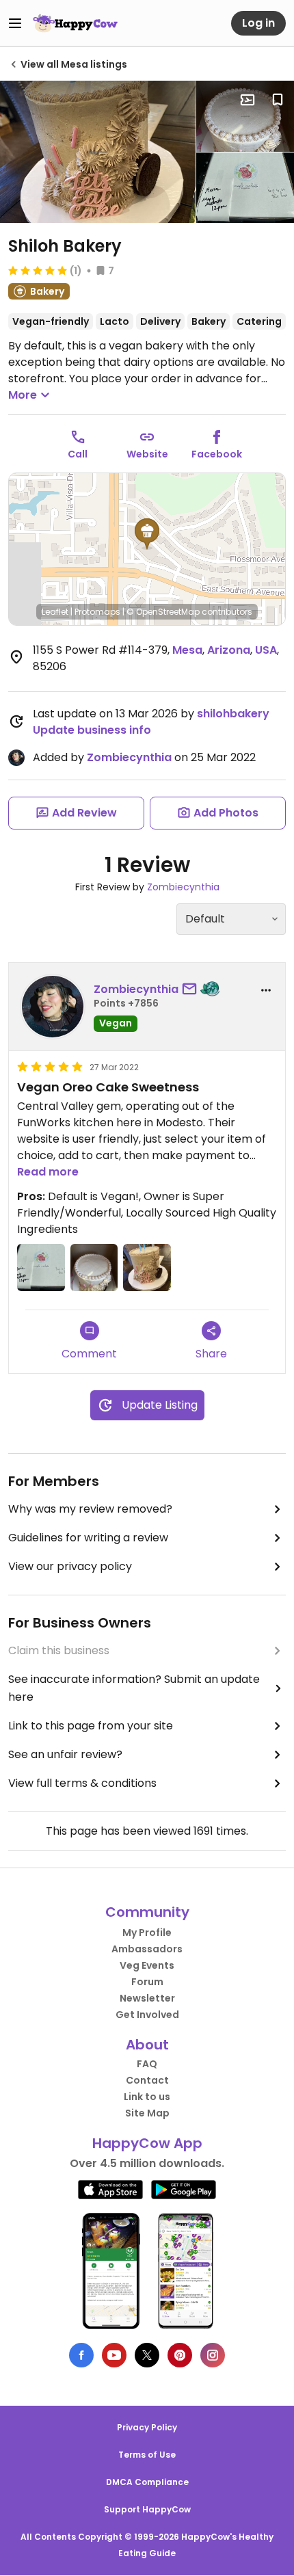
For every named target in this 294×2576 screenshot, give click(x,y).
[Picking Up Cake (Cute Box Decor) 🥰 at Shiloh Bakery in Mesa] (245, 188)
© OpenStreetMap (163, 612)
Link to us (147, 2097)
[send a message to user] (192, 990)
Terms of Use (147, 2455)
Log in (258, 23)
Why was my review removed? (90, 1509)
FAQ (147, 2064)
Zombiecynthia (129, 757)
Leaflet (55, 612)
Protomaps (97, 612)
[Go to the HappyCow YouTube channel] (114, 2355)
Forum (147, 1982)
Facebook (217, 454)
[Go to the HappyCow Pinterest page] (180, 2355)
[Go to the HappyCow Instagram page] (213, 2355)
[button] (147, 534)
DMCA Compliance (147, 2482)
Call (78, 454)
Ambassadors (147, 1949)
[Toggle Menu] (15, 23)
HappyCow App (147, 2143)
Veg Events (147, 1965)
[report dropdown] (266, 990)
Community (147, 1912)
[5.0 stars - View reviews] (38, 270)
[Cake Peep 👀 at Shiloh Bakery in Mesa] (245, 116)
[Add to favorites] (278, 100)
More (23, 395)
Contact (147, 2080)
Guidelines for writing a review (88, 1538)
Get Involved (147, 2015)
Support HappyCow (147, 2509)
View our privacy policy (70, 1566)
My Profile (147, 1933)
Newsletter (147, 1998)
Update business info (92, 730)
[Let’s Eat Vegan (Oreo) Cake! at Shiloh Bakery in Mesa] (98, 152)
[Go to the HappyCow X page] (147, 2355)
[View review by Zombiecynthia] (53, 1007)
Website (147, 454)
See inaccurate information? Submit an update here (134, 1688)
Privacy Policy (147, 2427)
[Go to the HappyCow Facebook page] (81, 2355)
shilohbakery (233, 714)
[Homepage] (75, 23)
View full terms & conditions (82, 1783)
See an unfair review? (65, 1754)
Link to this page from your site (91, 1726)
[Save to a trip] (248, 100)
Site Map (147, 2113)
